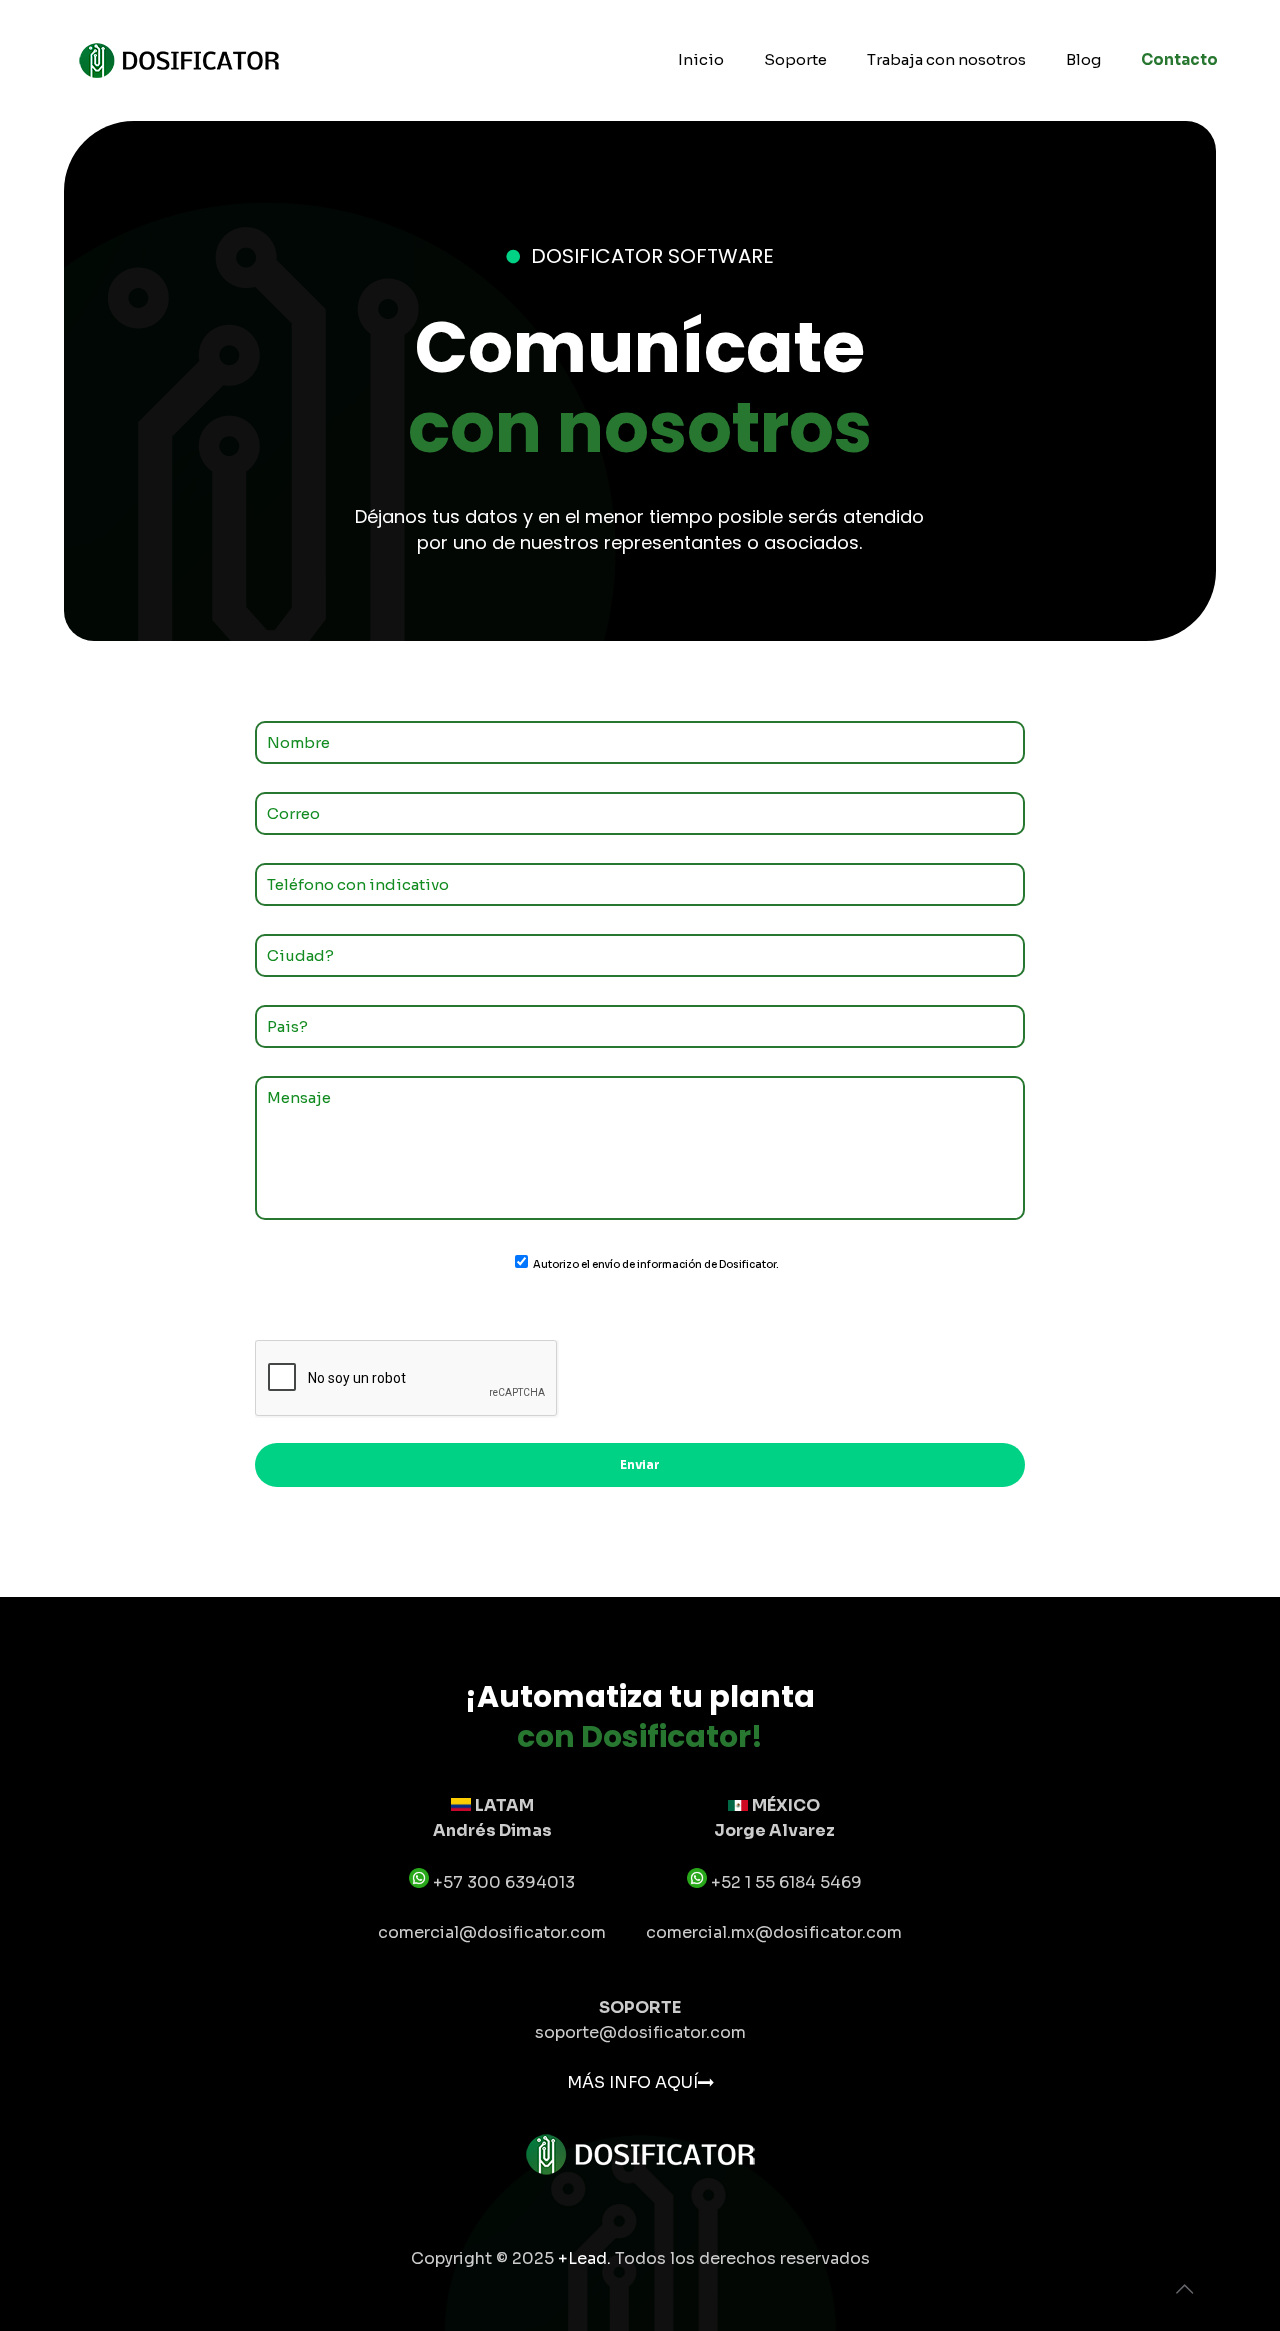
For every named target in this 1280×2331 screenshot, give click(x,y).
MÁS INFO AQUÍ (632, 2082)
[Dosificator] (179, 60)
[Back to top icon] (1184, 2290)
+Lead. (586, 2258)
